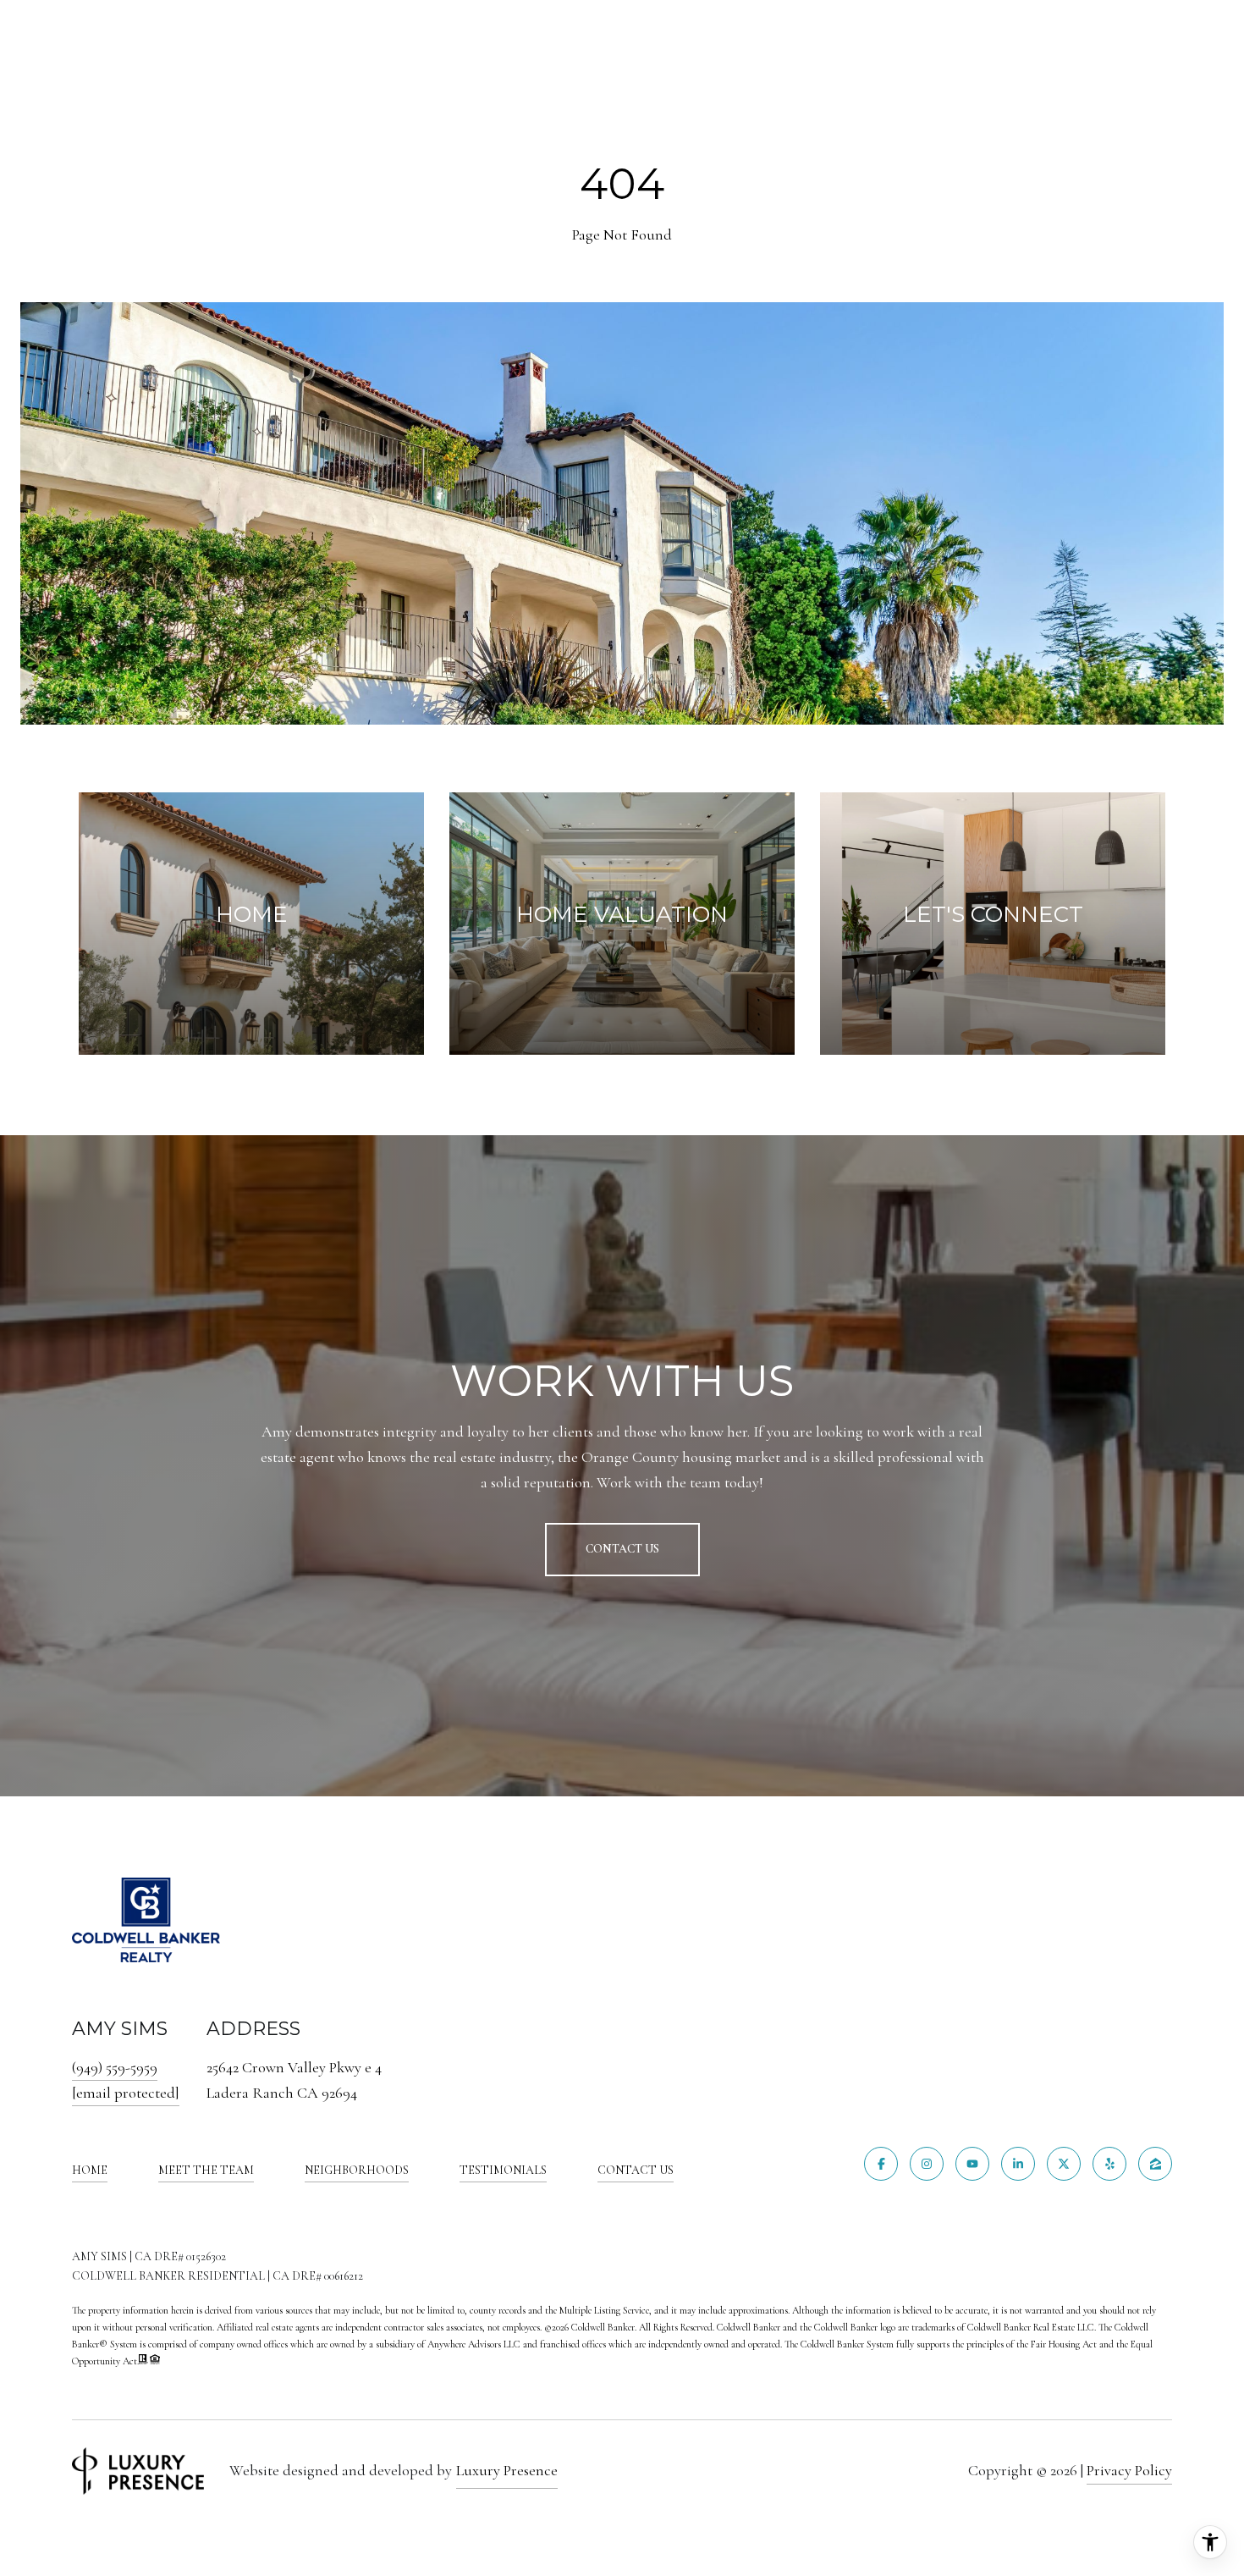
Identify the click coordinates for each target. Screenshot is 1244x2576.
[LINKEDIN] (1018, 2164)
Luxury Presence (507, 2470)
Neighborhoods (357, 2170)
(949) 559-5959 (115, 2067)
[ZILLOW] (1155, 2164)
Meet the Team (206, 2170)
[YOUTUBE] (972, 2164)
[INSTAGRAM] (927, 2164)
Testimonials (503, 2170)
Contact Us (636, 2171)
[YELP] (1109, 2164)
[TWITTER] (1064, 2164)
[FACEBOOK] (881, 2164)
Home (90, 2170)
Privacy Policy (1129, 2470)
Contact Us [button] (622, 1549)
